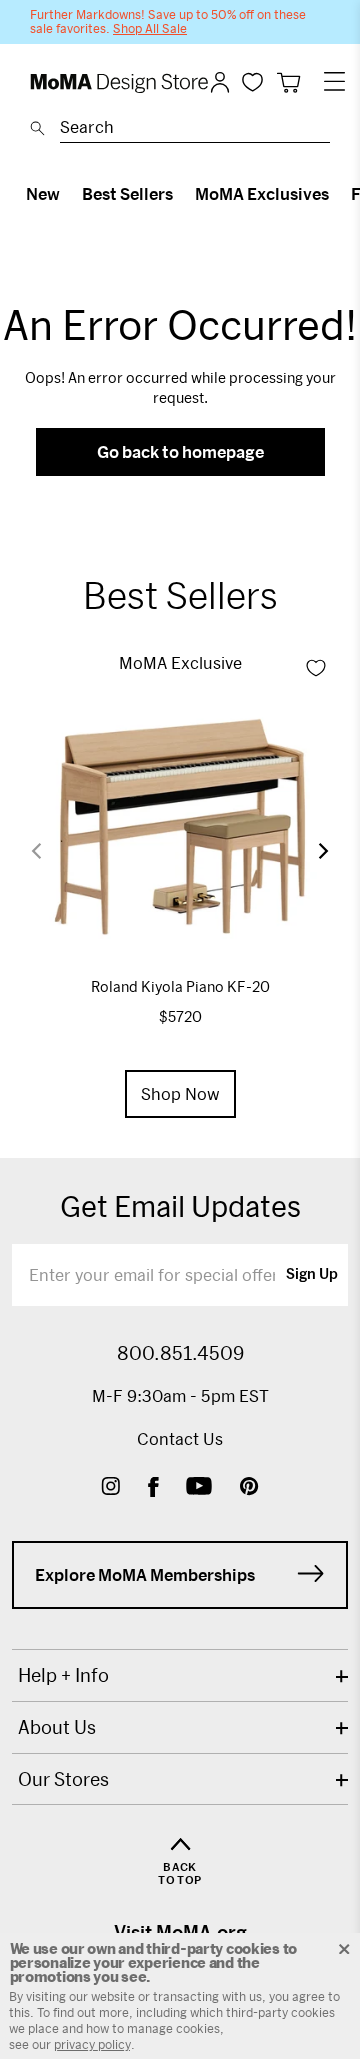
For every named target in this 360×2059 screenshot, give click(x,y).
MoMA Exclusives (262, 193)
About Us (57, 1727)
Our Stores (63, 1779)
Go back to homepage (180, 451)
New (43, 193)
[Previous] (49, 850)
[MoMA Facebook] (153, 1488)
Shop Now (180, 1093)
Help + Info (63, 1675)
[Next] (311, 850)
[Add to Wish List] (316, 668)
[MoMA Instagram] (110, 1488)
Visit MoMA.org (180, 1932)
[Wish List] (252, 81)
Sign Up (312, 1275)
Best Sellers (127, 193)
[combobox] (195, 130)
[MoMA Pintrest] (249, 1488)
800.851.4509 (180, 1353)
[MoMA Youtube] (199, 1488)
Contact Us (180, 1438)
